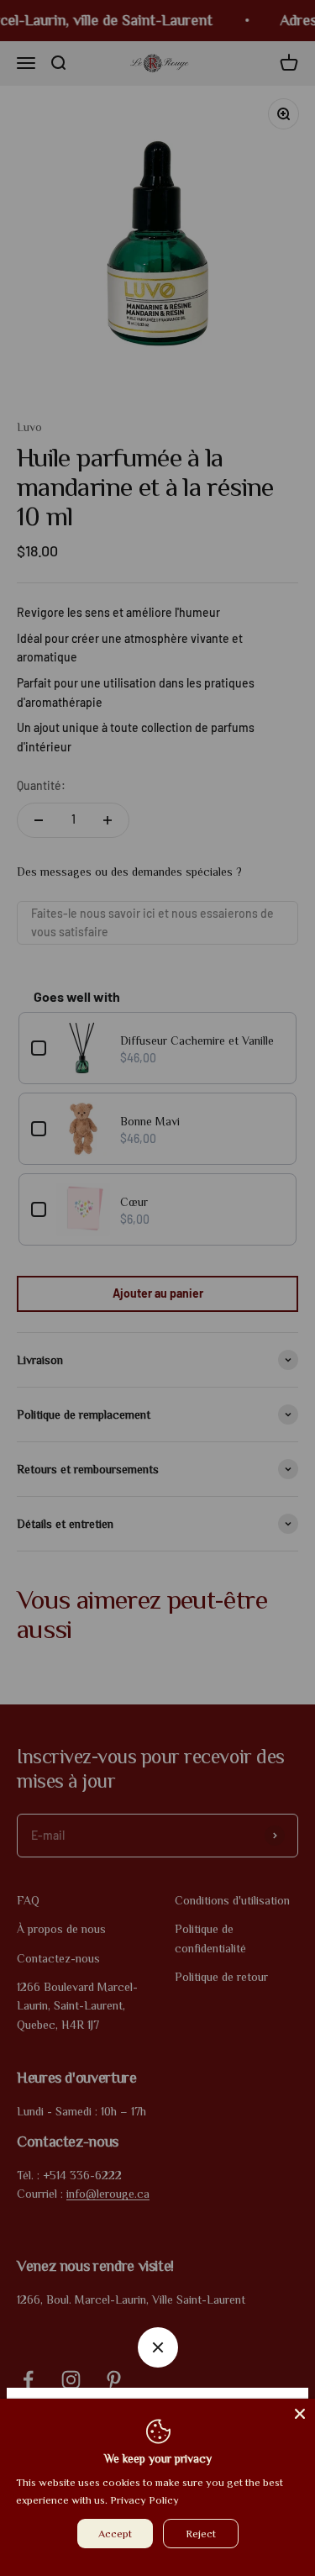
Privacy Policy (144, 2500)
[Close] (300, 2414)
